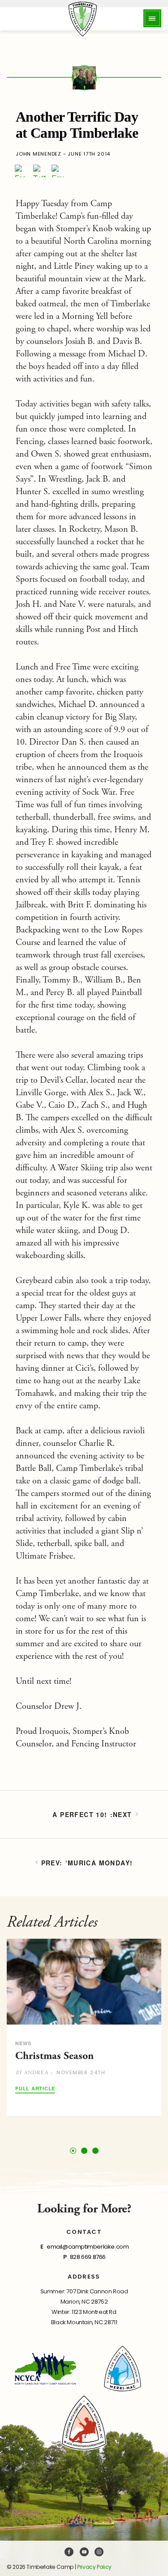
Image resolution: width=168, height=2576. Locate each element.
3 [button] (95, 2151)
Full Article (35, 2089)
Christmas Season (54, 2056)
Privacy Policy (94, 2567)
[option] (84, 2027)
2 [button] (84, 2151)
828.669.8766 (88, 2257)
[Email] (58, 171)
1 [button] (73, 2150)
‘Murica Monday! (99, 1863)
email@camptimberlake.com (88, 2247)
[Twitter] (39, 171)
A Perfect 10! (80, 1814)
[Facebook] (21, 171)
